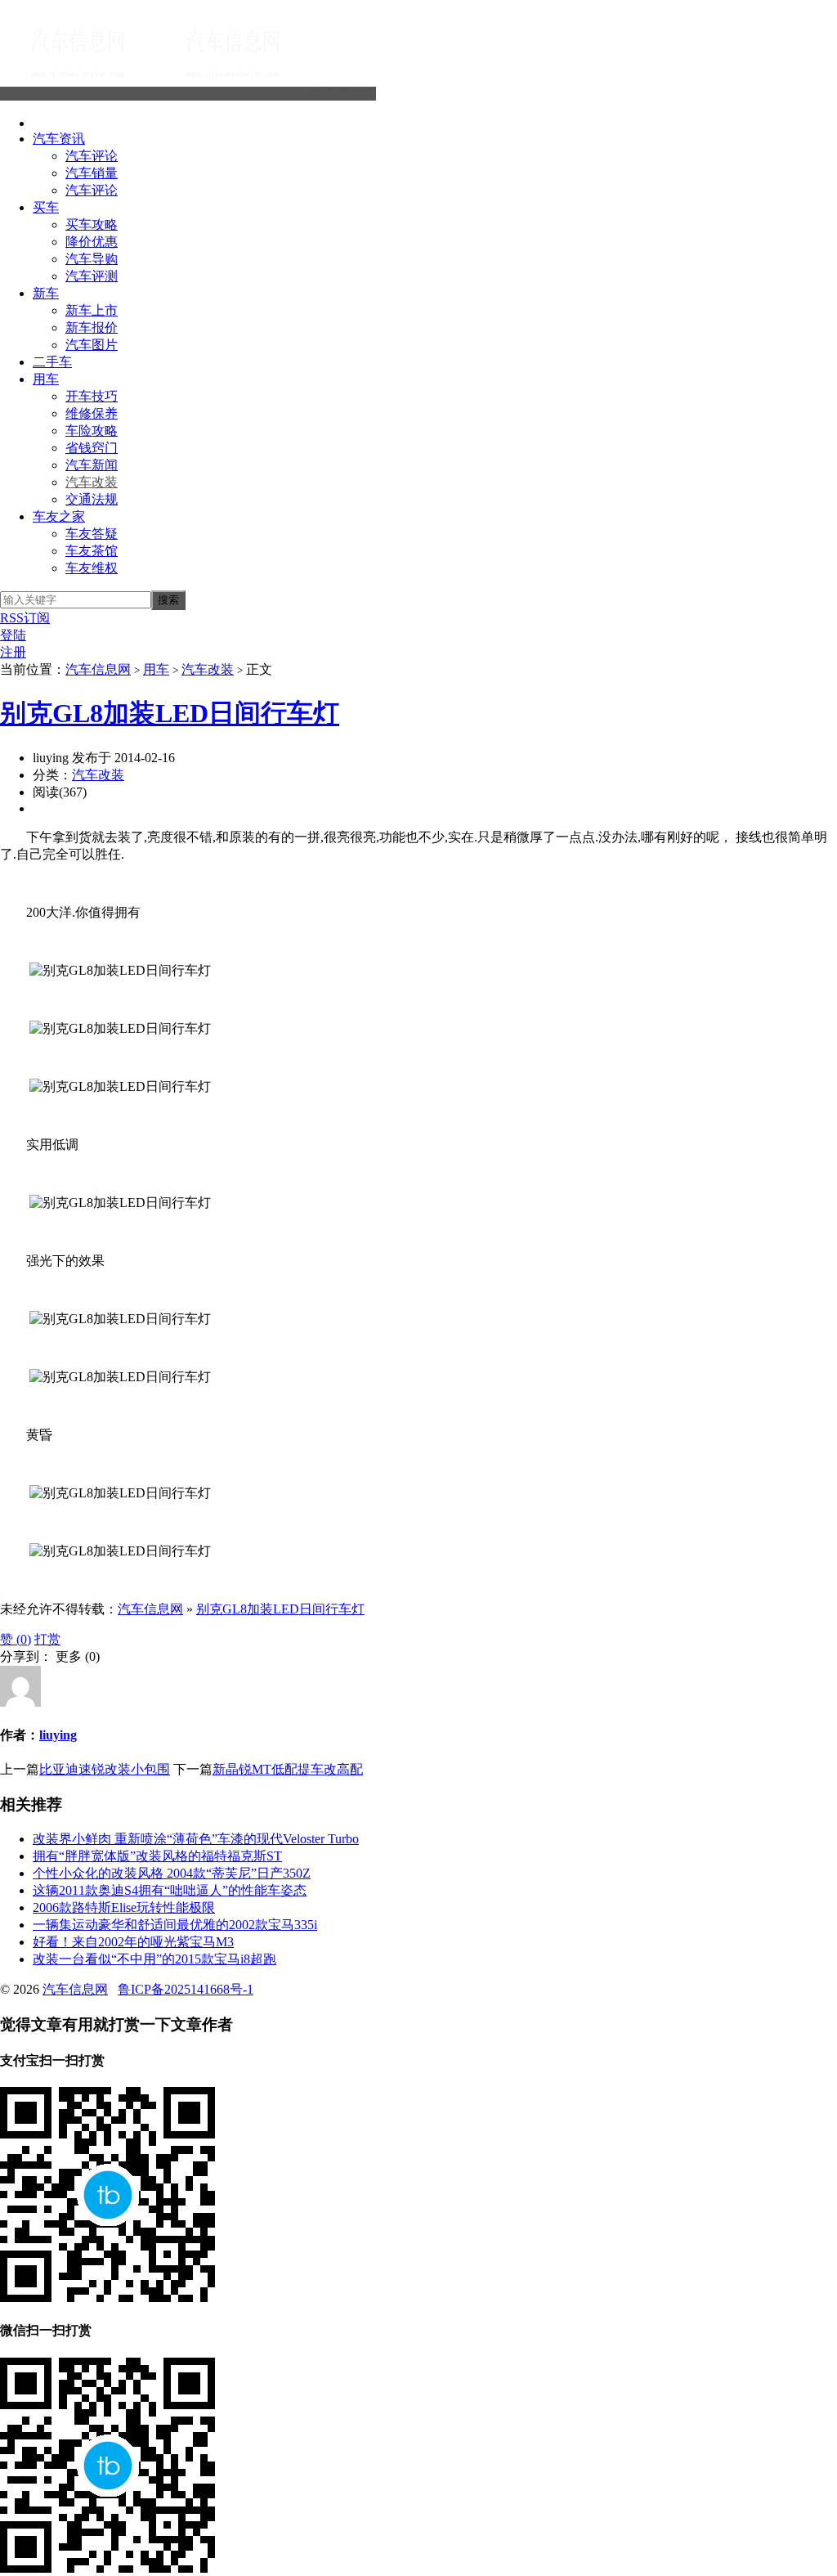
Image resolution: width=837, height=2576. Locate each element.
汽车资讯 (59, 139)
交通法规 (92, 499)
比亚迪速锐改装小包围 (105, 1769)
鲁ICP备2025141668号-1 (186, 1989)
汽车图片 (92, 345)
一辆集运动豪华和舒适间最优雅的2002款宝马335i (175, 1925)
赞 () (16, 1639)
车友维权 (92, 568)
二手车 (52, 362)
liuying (58, 1735)
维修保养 (92, 413)
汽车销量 (92, 173)
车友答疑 (92, 534)
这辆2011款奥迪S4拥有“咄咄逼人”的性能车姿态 (170, 1890)
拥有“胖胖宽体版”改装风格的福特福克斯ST (157, 1856)
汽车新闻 (92, 465)
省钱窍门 (92, 448)
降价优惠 (92, 242)
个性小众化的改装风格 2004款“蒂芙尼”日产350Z (172, 1873)
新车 (46, 293)
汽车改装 (92, 482)
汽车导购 (92, 259)
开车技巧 (92, 396)
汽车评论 (92, 156)
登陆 (13, 635)
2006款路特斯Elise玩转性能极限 (124, 1907)
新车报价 (92, 328)
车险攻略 (92, 431)
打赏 (47, 1639)
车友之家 (59, 516)
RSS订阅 (25, 618)
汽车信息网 (343, 94)
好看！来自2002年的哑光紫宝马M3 (133, 1942)
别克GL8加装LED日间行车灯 (170, 713)
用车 (46, 379)
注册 (13, 652)
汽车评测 (92, 276)
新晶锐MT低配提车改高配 (288, 1769)
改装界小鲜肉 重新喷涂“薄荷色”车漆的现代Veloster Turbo (196, 1839)
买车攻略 (92, 224)
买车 (46, 207)
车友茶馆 (92, 551)
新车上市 (92, 310)
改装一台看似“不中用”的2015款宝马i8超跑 (154, 1959)
